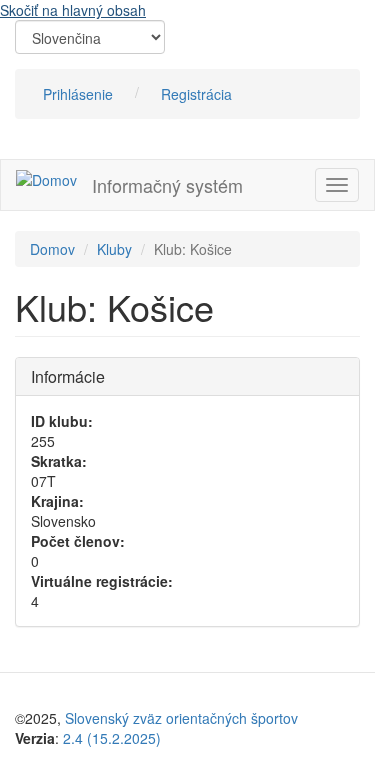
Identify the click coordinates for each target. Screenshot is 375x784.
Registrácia (196, 94)
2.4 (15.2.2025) (112, 738)
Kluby (114, 249)
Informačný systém (167, 185)
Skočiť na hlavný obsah (73, 10)
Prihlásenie (78, 94)
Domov (52, 249)
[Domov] (46, 179)
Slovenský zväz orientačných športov (181, 718)
